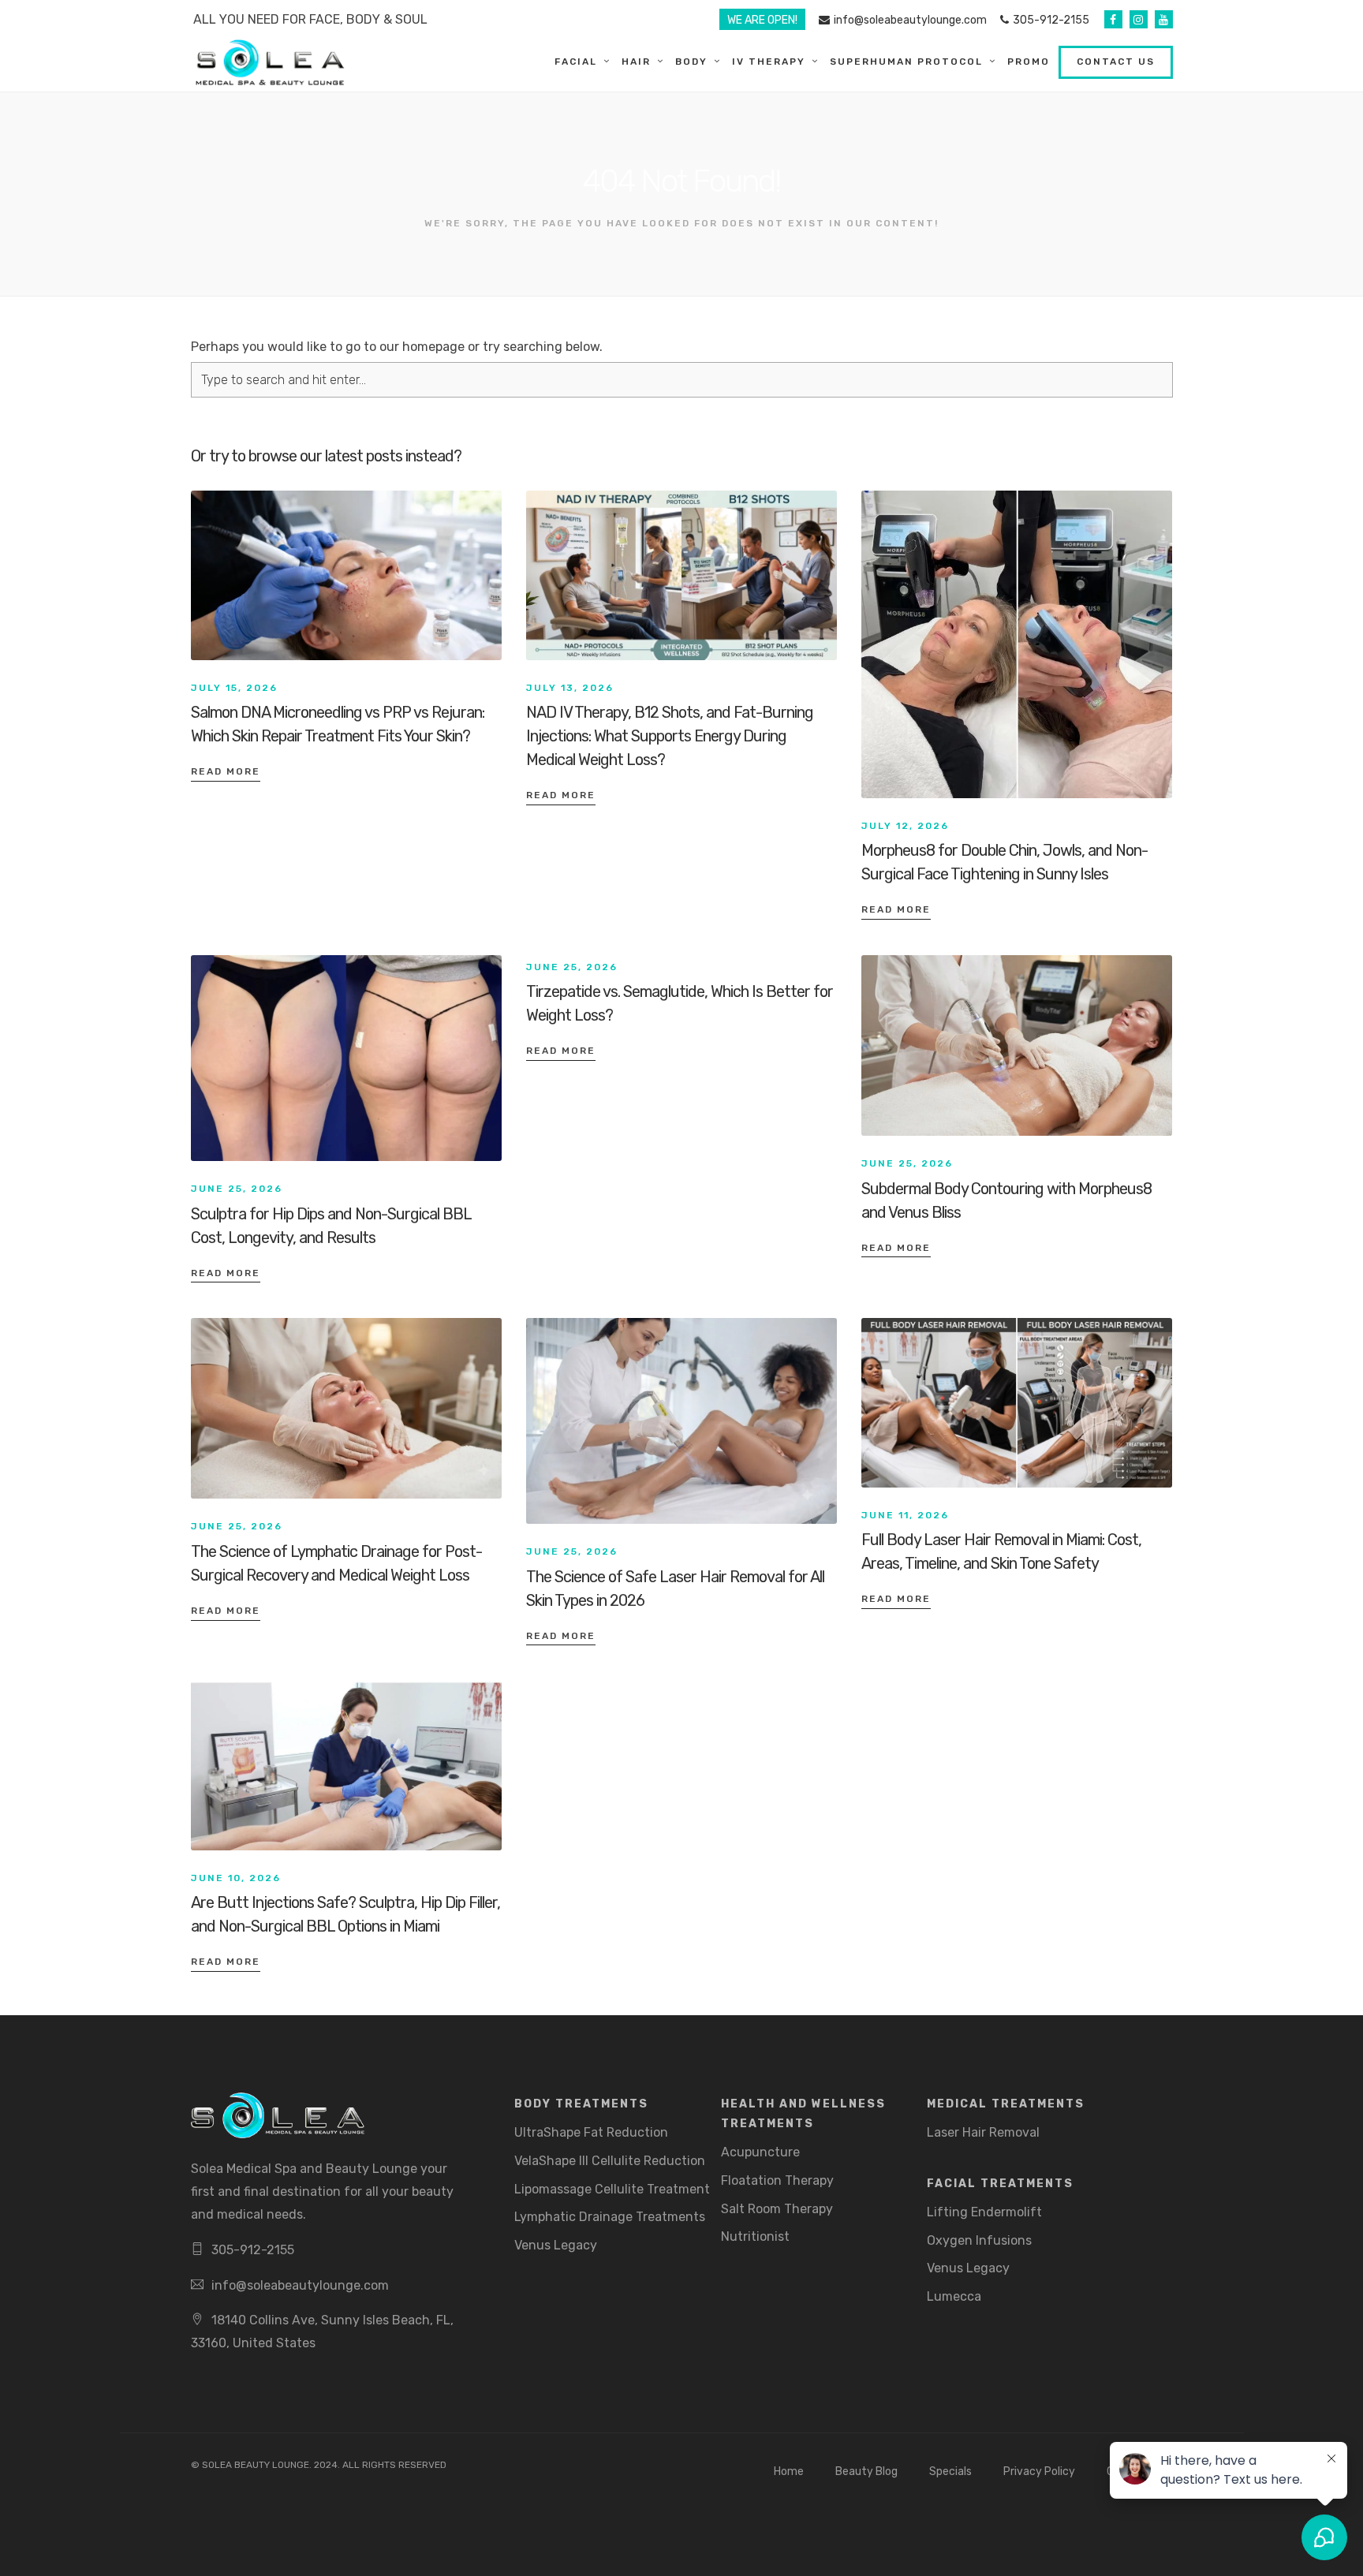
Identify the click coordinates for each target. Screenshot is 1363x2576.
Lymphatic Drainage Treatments (610, 2217)
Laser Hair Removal (983, 2132)
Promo (1029, 62)
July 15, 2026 (234, 688)
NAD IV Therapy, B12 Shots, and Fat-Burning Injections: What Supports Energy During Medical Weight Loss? (670, 736)
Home (789, 2471)
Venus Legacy (556, 2245)
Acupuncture (760, 2152)
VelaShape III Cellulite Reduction (610, 2161)
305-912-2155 (1051, 20)
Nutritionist (755, 2236)
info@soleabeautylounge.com (910, 20)
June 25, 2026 (237, 1189)
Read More (226, 771)
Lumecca (954, 2296)
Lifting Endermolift (984, 2212)
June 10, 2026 (236, 1878)
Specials (950, 2471)
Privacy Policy (1039, 2471)
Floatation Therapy (777, 2180)
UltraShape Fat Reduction (591, 2132)
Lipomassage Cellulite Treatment (612, 2189)
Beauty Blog (866, 2471)
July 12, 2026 (905, 826)
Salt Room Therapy (777, 2209)
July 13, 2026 (570, 688)
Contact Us (1116, 62)
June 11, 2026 (905, 1515)
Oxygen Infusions (979, 2240)
